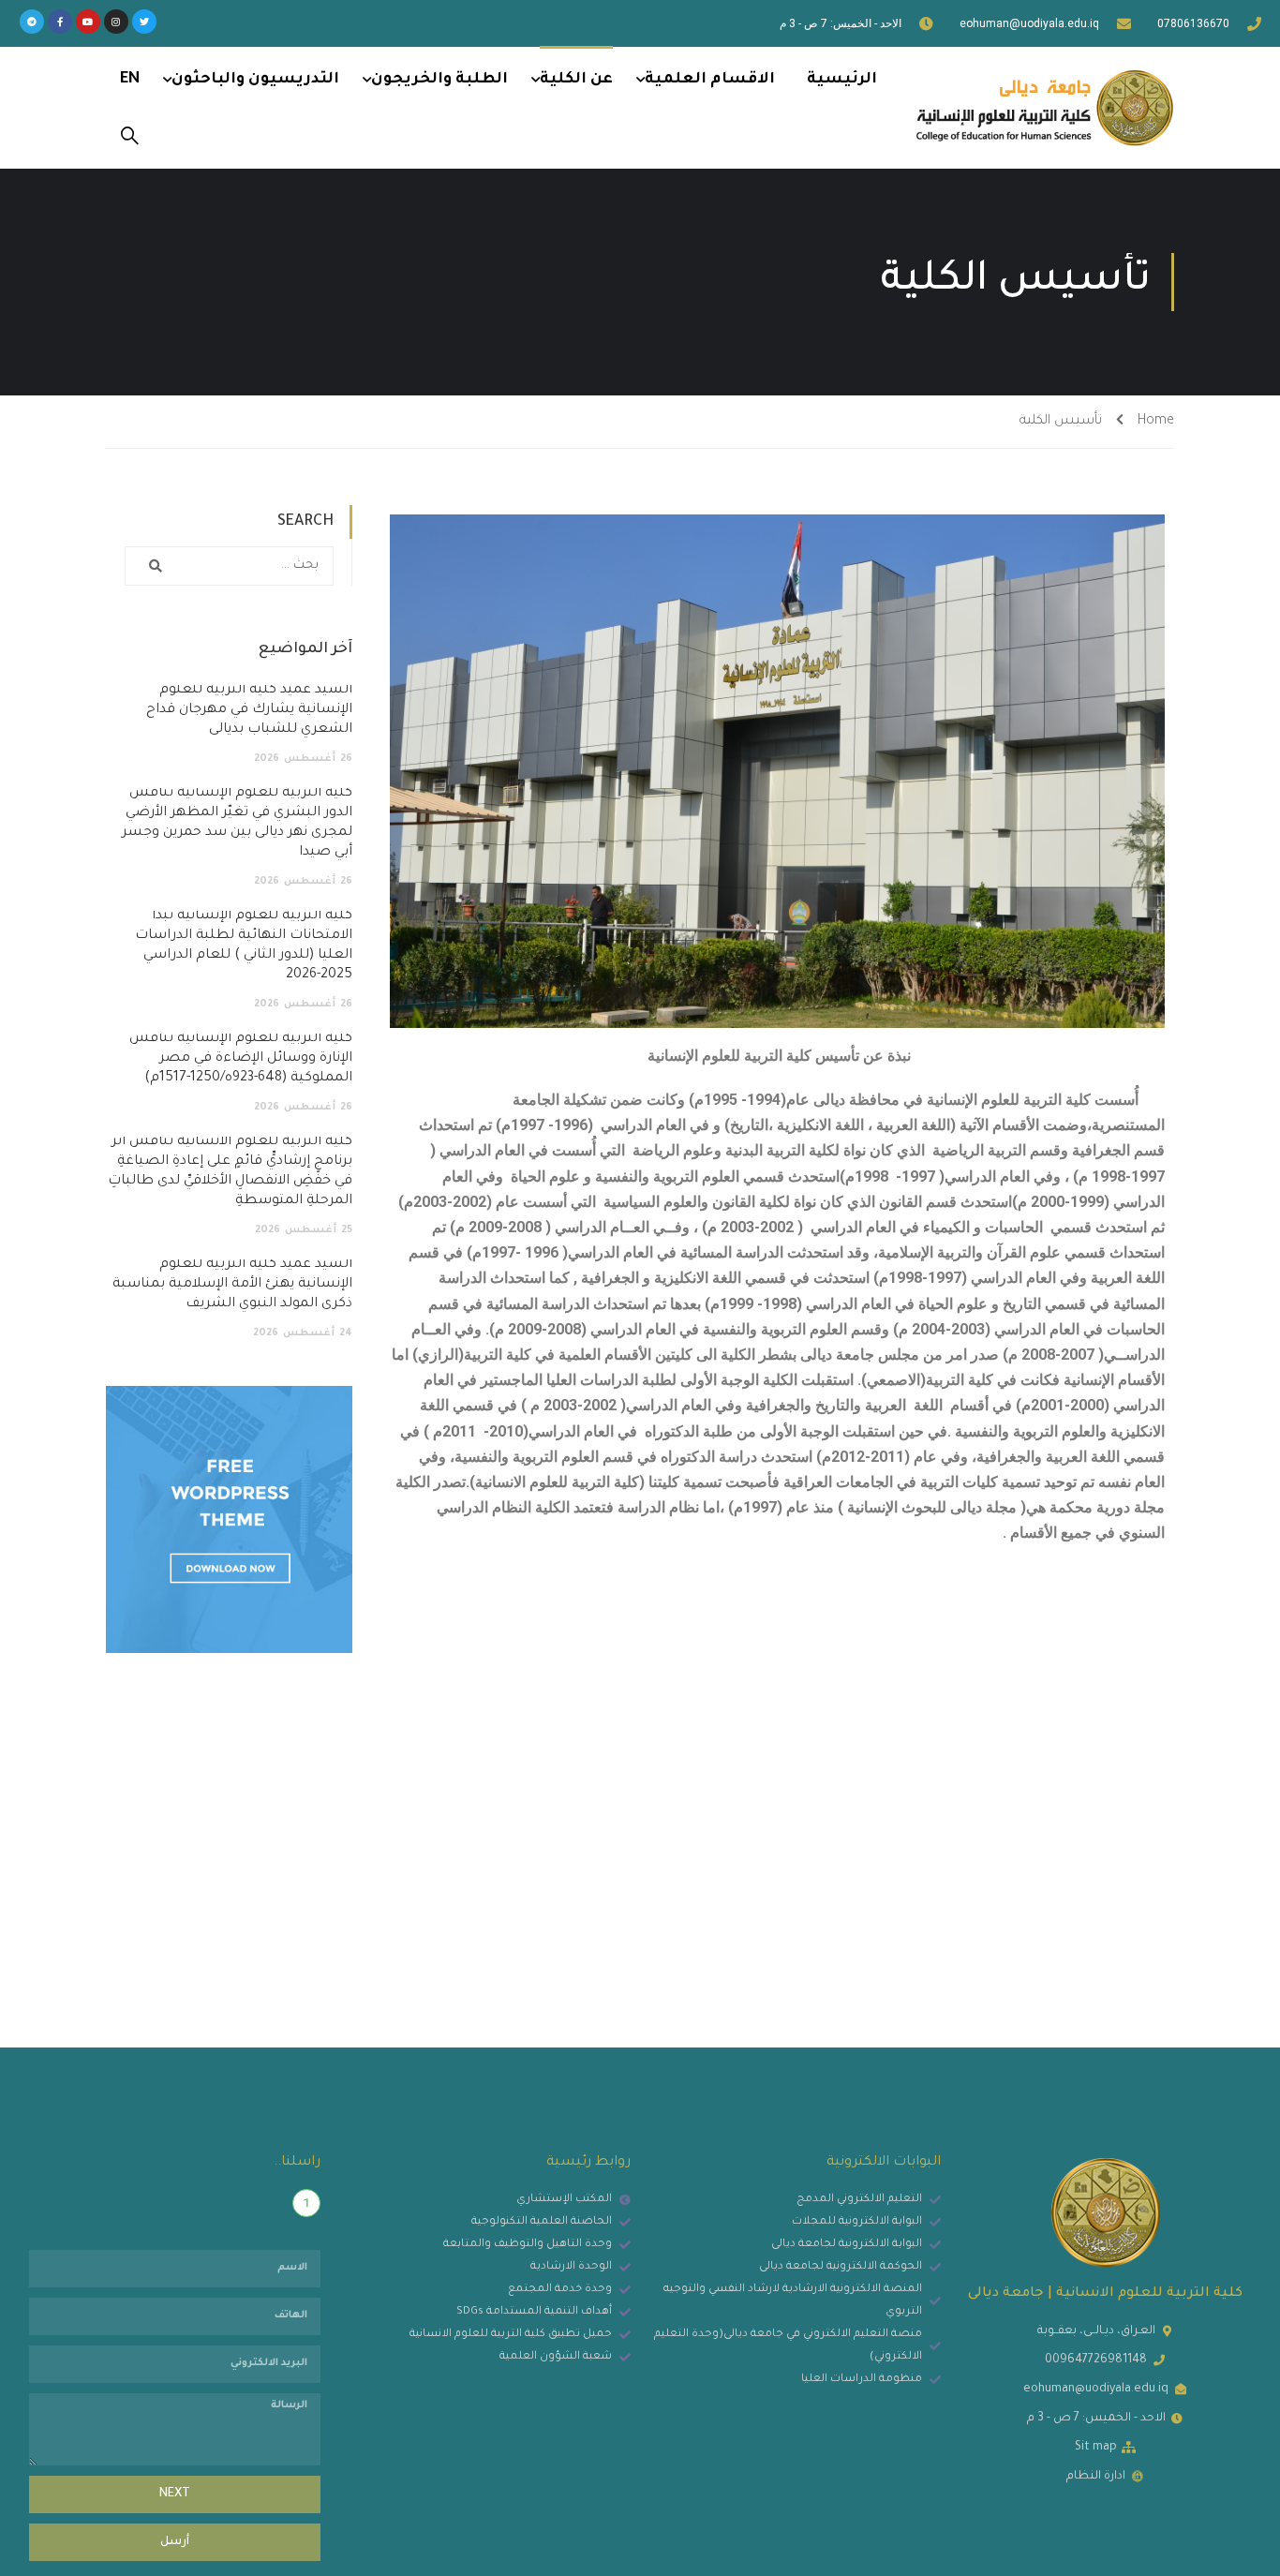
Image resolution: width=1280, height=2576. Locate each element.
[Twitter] (144, 22)
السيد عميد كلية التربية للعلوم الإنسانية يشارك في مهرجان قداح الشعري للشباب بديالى (249, 710)
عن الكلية (576, 80)
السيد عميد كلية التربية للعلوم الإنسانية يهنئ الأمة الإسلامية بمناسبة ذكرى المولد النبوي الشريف (232, 1285)
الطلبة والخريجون (439, 80)
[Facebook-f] (60, 22)
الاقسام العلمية (710, 80)
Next (175, 2494)
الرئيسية (842, 80)
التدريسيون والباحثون (255, 80)
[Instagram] (116, 22)
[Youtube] (88, 22)
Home (1156, 422)
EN (130, 80)
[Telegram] (32, 22)
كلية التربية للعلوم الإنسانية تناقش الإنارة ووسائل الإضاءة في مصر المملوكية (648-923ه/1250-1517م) (241, 1059)
